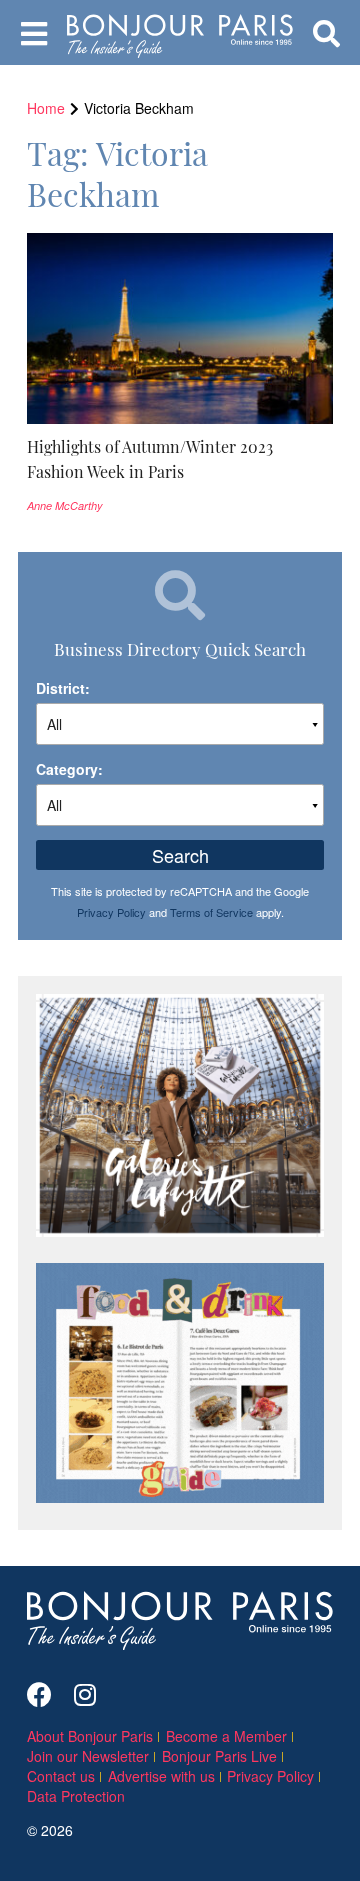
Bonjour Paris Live (219, 1756)
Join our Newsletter (88, 1756)
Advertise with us (161, 1776)
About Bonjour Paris (90, 1736)
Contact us (61, 1776)
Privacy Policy (111, 912)
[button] (180, 459)
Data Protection (76, 1796)
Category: (69, 769)
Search (180, 855)
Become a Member (226, 1736)
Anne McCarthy (65, 505)
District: (63, 688)
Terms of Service (211, 912)
